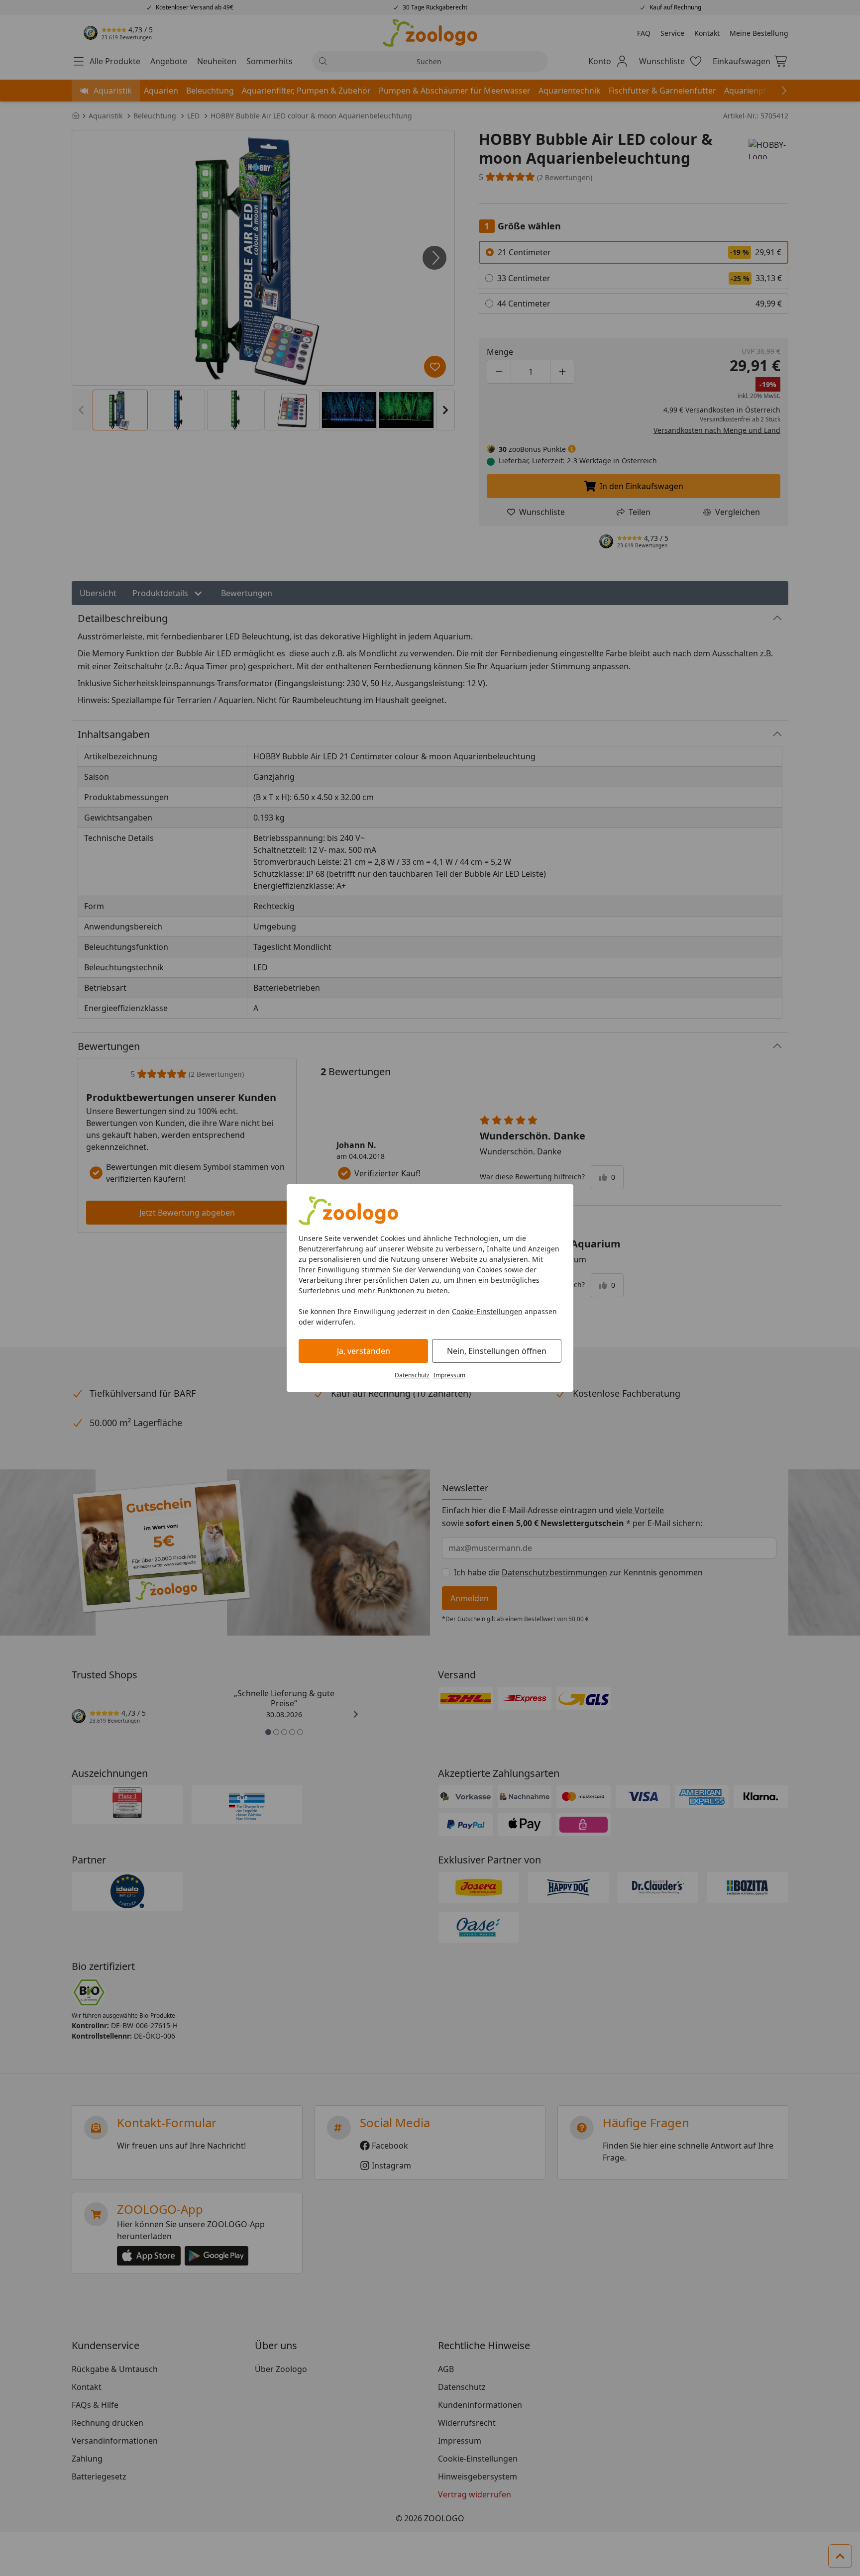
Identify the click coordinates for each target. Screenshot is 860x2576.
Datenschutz (412, 1375)
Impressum (449, 1375)
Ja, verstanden (364, 1351)
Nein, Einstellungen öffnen (497, 1351)
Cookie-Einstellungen (487, 1311)
